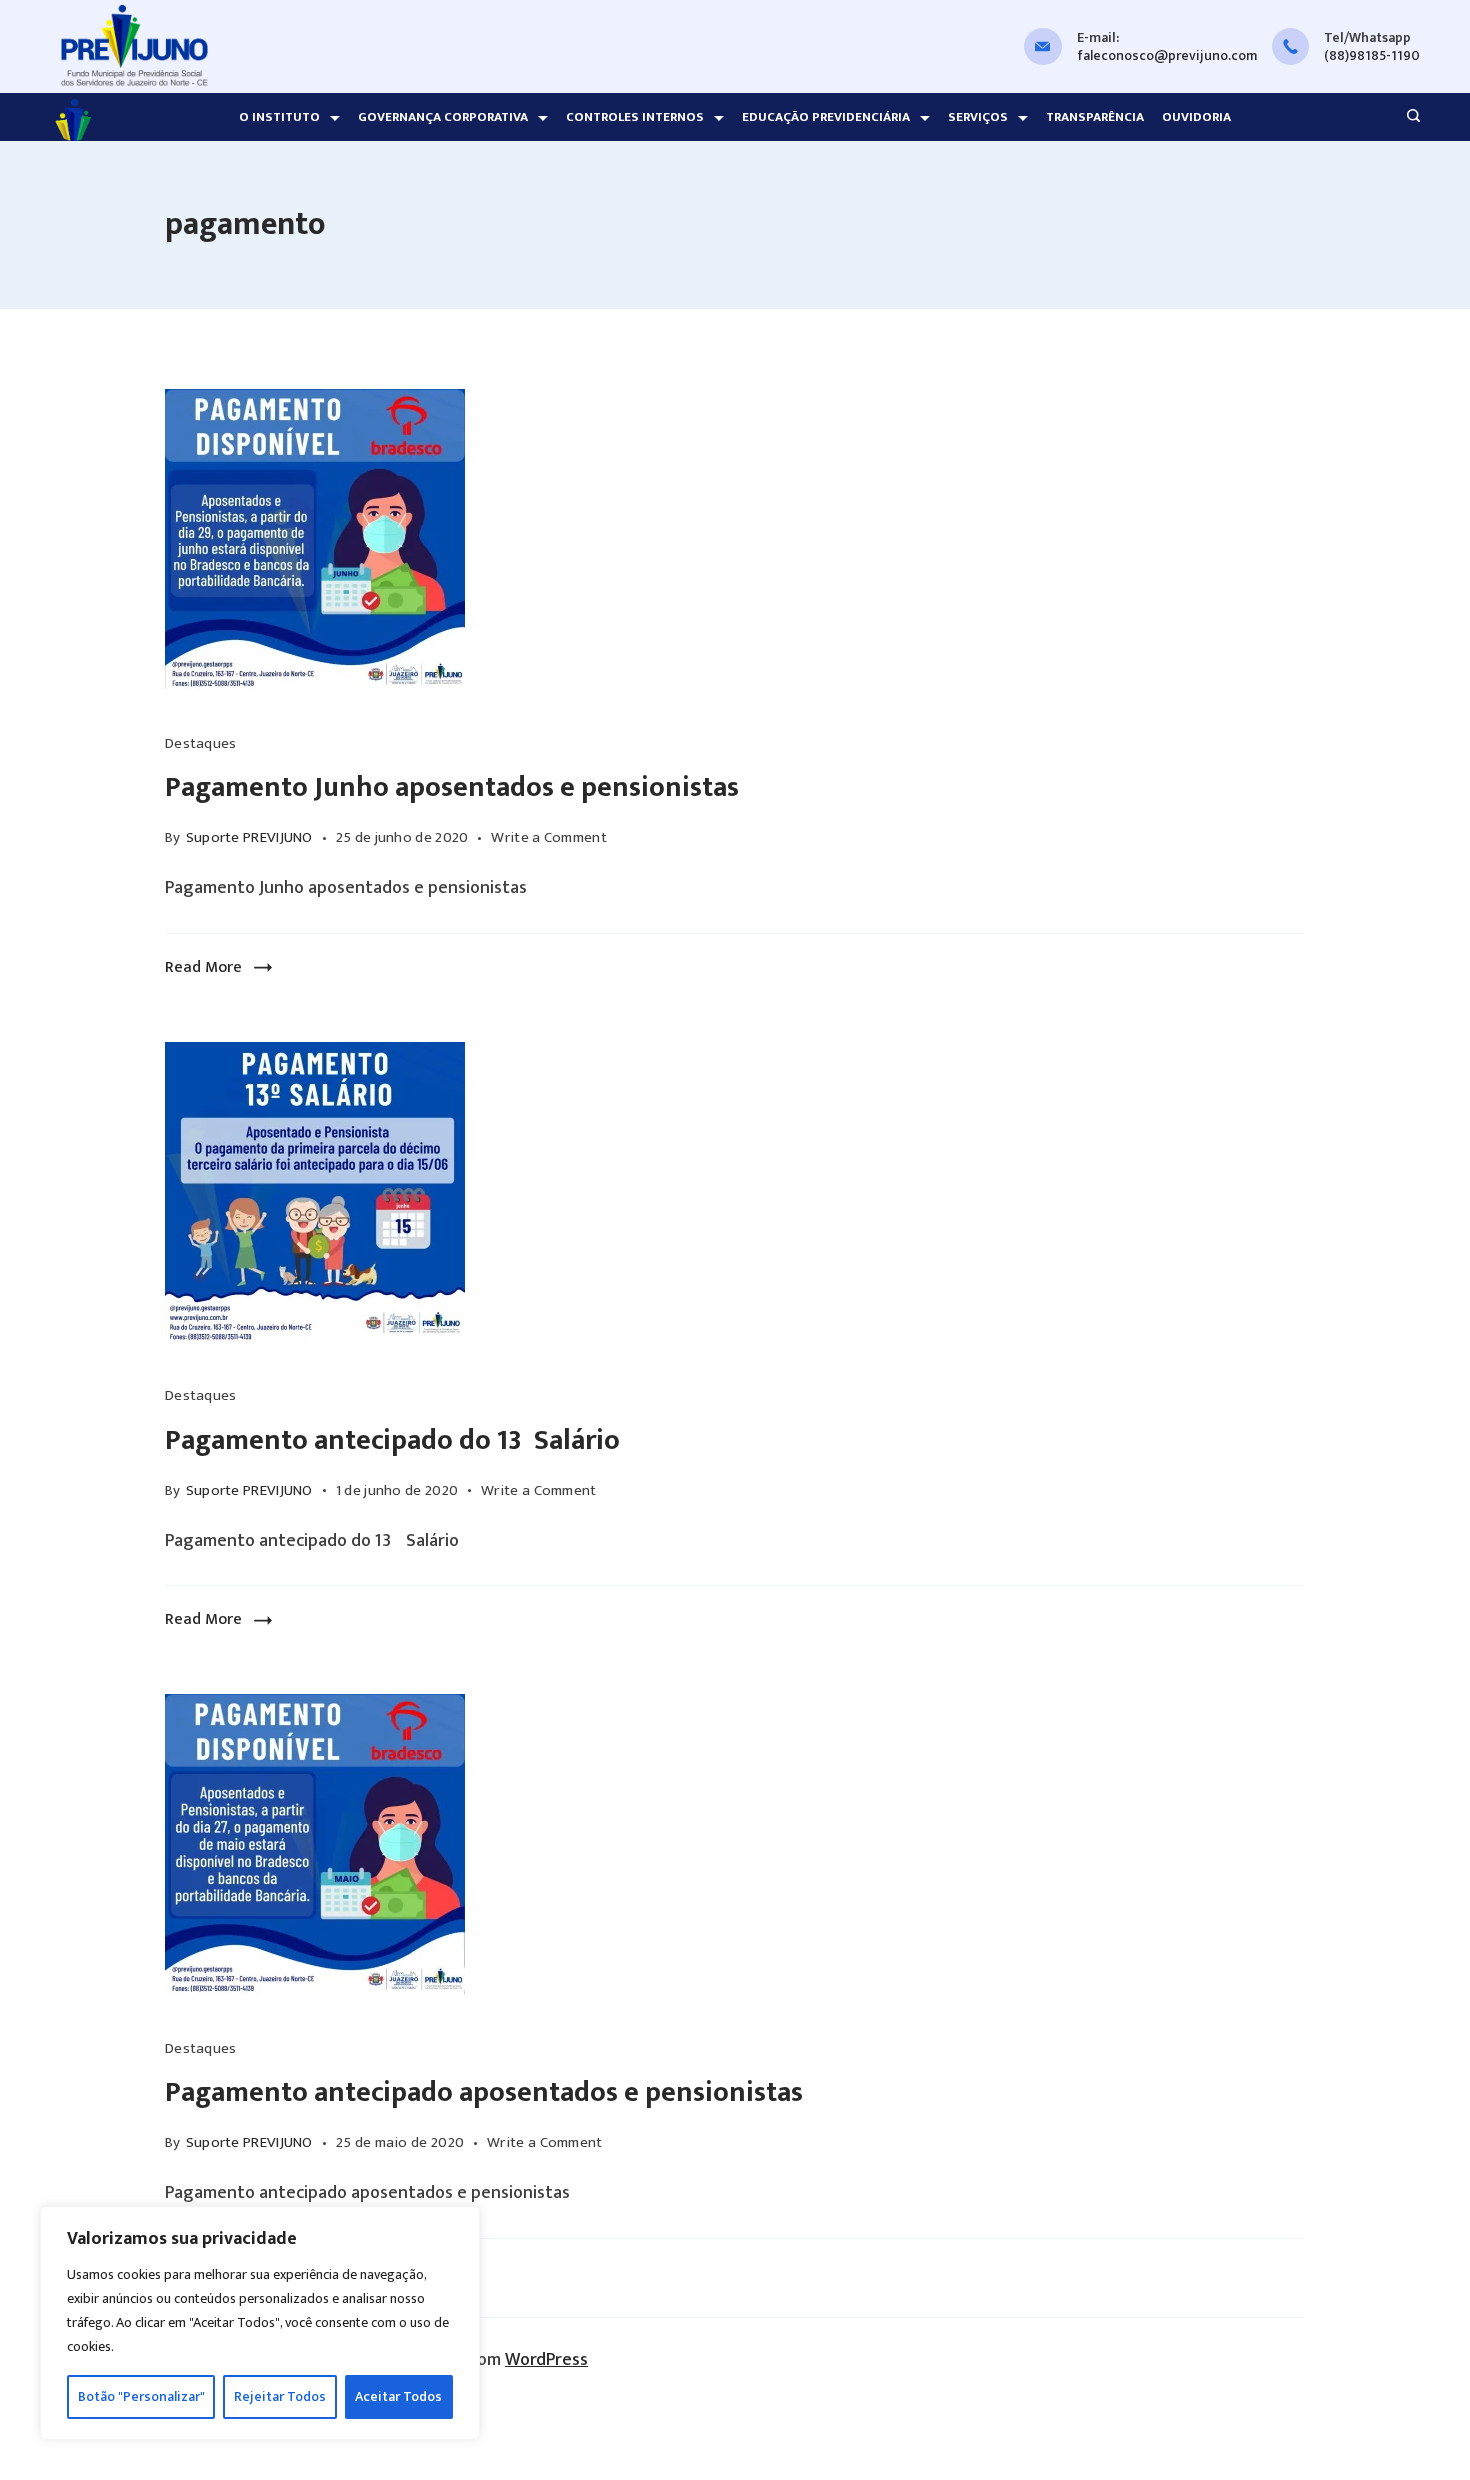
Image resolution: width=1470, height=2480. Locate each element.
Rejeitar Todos (280, 2396)
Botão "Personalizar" (141, 2396)
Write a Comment (549, 838)
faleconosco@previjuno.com (1167, 55)
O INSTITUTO (279, 117)
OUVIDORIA (1196, 117)
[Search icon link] (1408, 118)
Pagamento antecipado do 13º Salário (392, 1440)
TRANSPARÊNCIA (1095, 117)
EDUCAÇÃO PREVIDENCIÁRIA (826, 117)
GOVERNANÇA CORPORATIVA (443, 117)
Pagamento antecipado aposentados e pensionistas (484, 2092)
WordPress (546, 2360)
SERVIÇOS (978, 117)
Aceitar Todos (398, 2396)
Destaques (201, 743)
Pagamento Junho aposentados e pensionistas (452, 787)
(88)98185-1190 (1372, 55)
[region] (260, 2323)
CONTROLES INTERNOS (635, 117)
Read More (203, 967)
